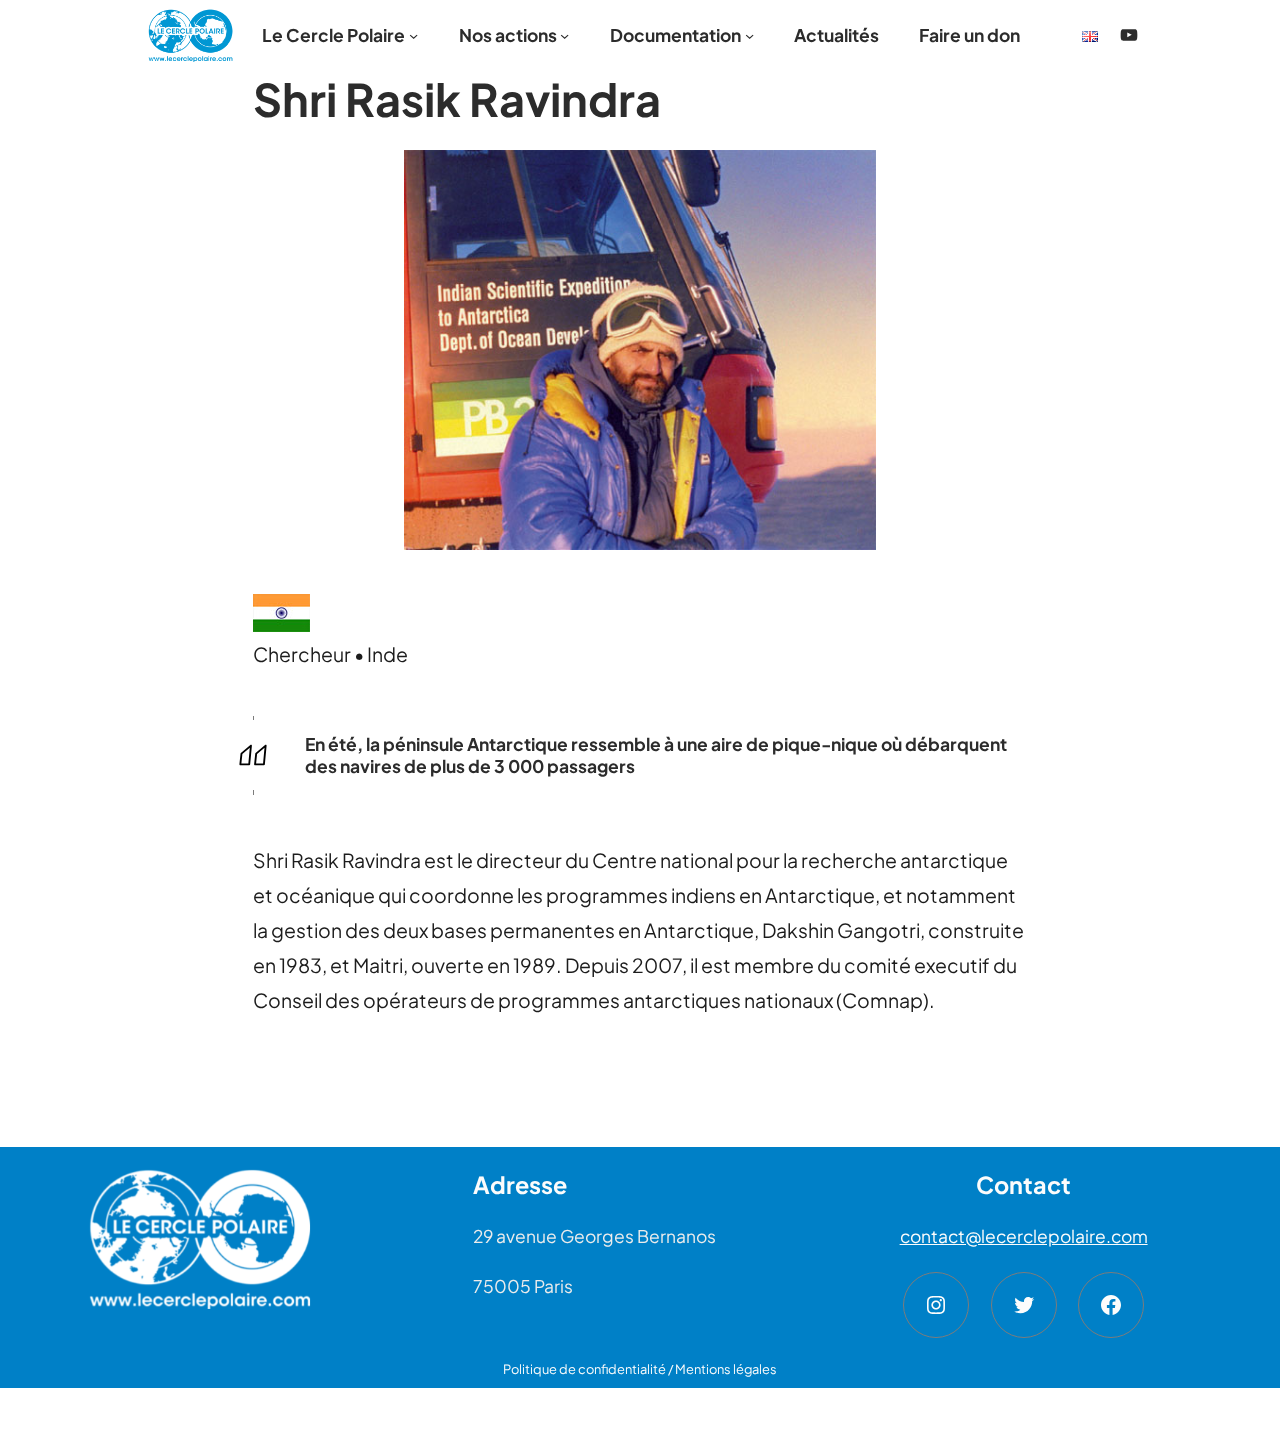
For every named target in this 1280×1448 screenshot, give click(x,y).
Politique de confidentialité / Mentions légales (640, 1369)
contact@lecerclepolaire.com (1024, 1236)
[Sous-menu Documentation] (749, 34)
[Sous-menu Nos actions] (564, 34)
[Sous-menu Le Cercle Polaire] (413, 34)
